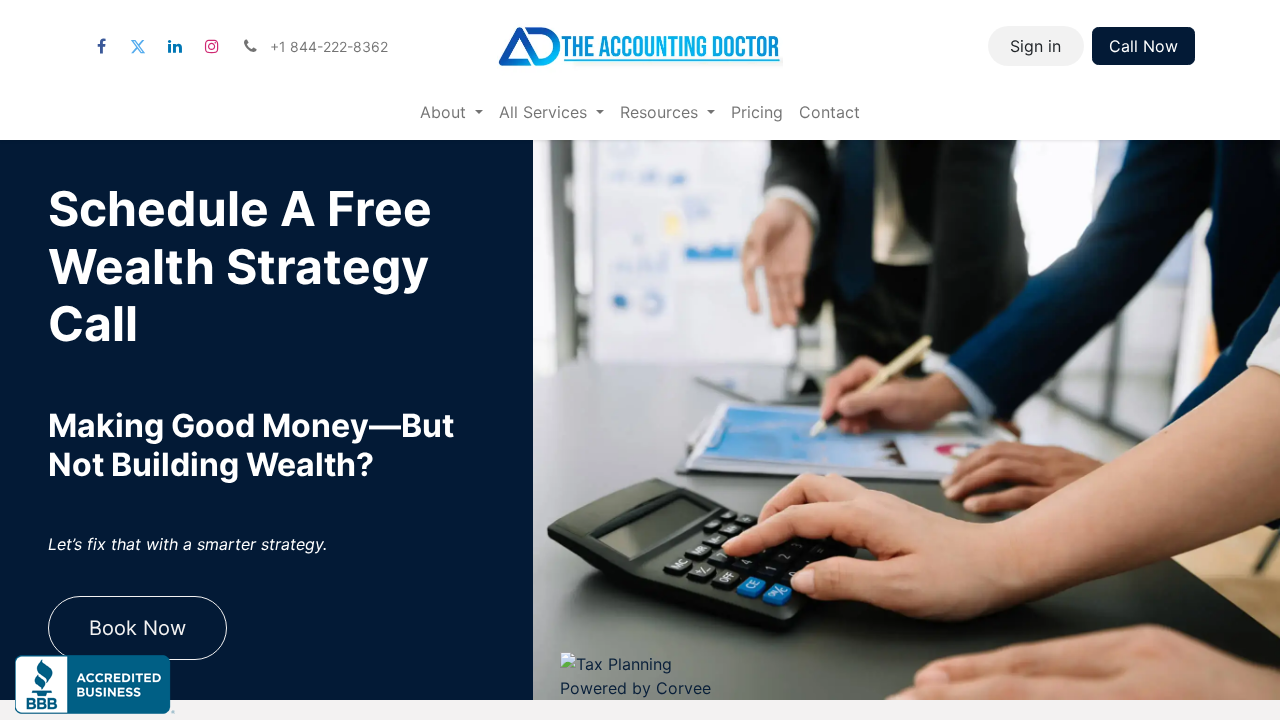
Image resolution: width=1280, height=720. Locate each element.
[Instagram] (212, 46)
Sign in (1035, 46)
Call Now (1143, 46)
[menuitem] (451, 112)
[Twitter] (138, 46)
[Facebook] (101, 46)
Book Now (137, 628)
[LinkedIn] (175, 46)
